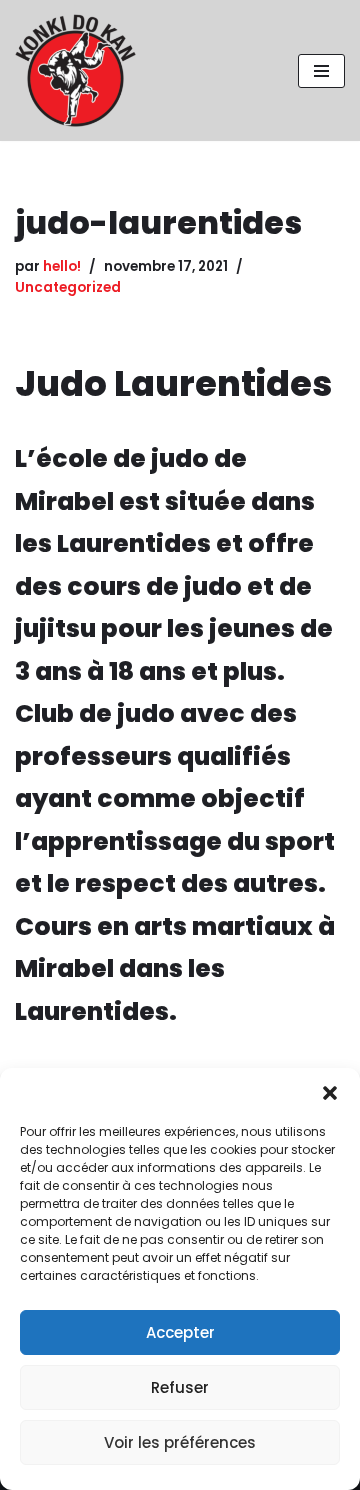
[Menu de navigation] (321, 71)
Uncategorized (68, 287)
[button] (330, 1093)
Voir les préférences (180, 1442)
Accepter (180, 1332)
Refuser (180, 1387)
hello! (62, 266)
